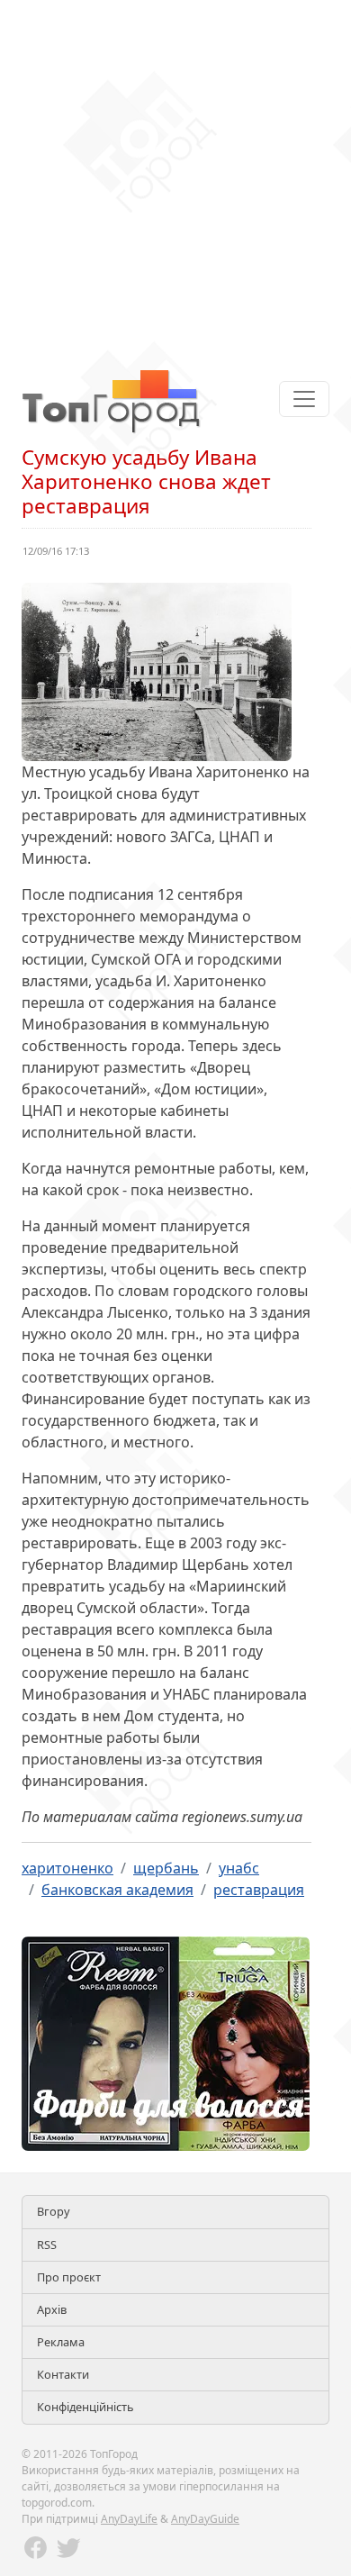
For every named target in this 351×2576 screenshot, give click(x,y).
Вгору (54, 2211)
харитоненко (67, 1868)
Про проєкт (69, 2277)
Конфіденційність (85, 2407)
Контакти (63, 2374)
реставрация (259, 1890)
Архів (52, 2309)
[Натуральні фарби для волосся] (166, 2043)
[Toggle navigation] (304, 399)
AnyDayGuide (205, 2519)
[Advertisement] (175, 176)
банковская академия (117, 1890)
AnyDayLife (129, 2519)
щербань (166, 1868)
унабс (239, 1868)
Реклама (61, 2342)
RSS (47, 2245)
